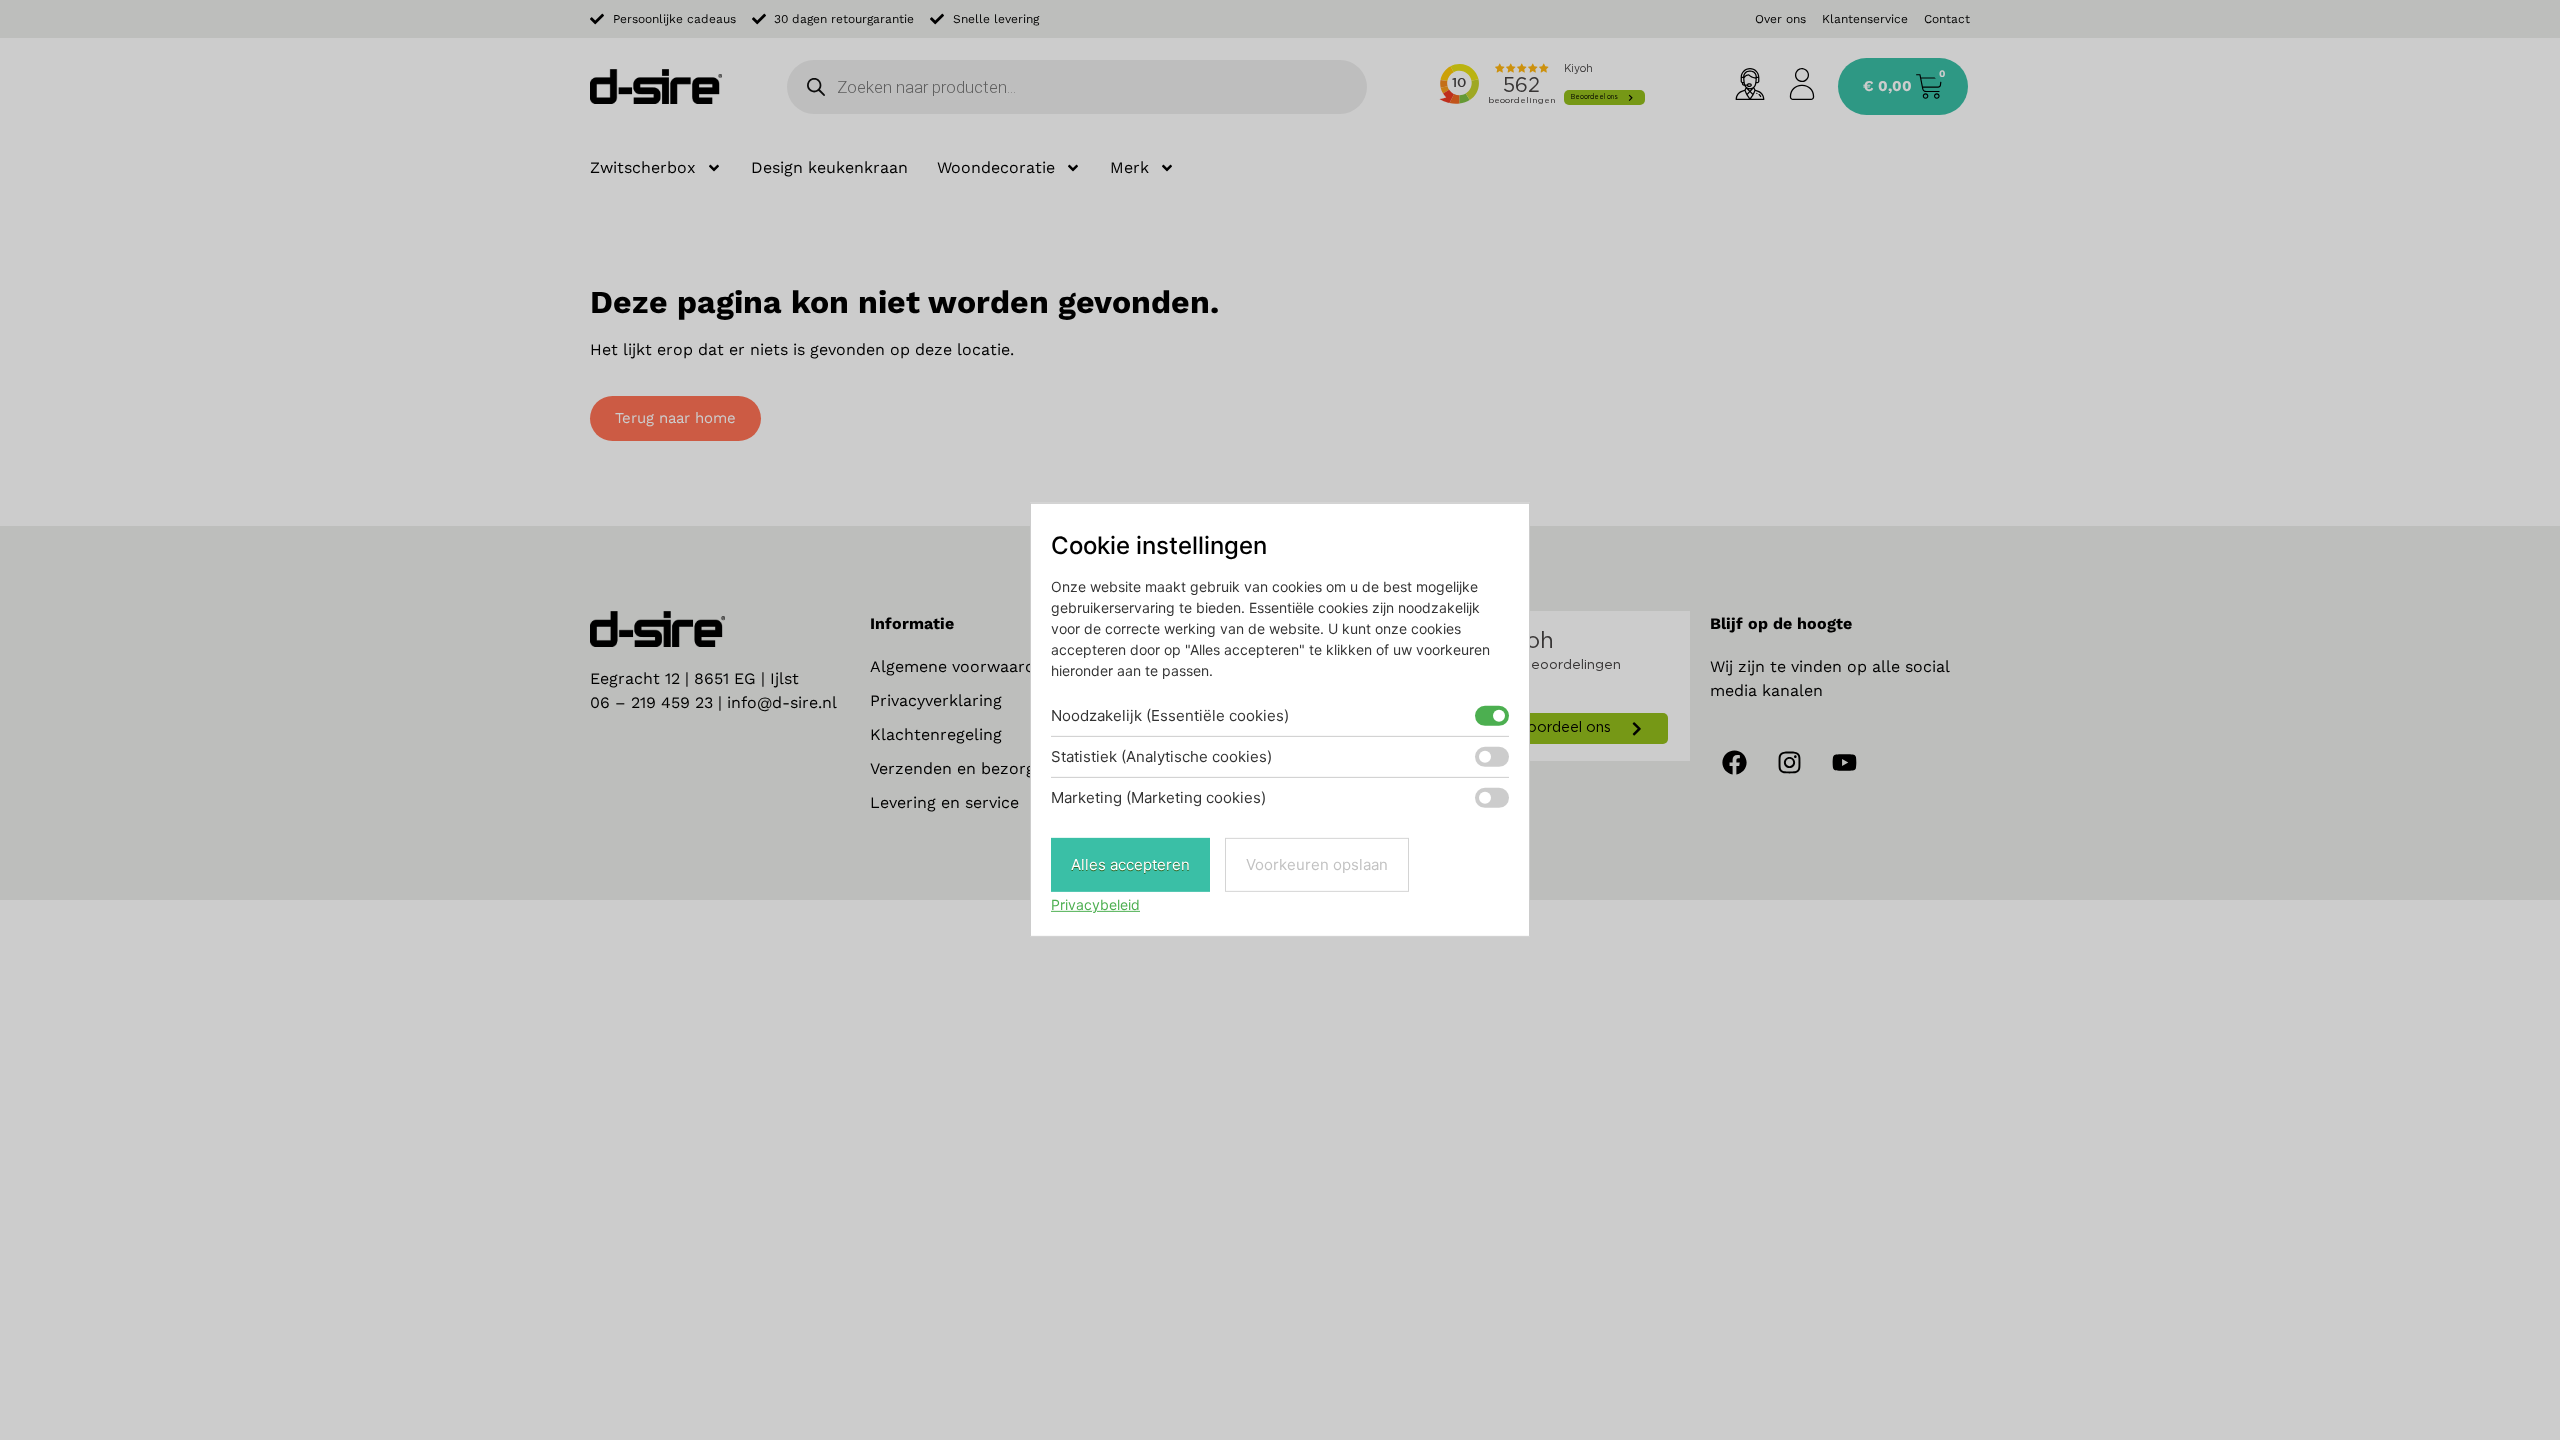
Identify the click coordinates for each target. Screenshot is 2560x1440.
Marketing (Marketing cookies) (1158, 797)
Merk (1129, 167)
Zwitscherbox (643, 167)
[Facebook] (1735, 763)
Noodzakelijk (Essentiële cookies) (1170, 715)
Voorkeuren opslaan (1317, 864)
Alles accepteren (1130, 864)
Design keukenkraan (829, 167)
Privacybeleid (1095, 904)
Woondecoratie (996, 167)
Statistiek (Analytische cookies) (1161, 756)
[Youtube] (1845, 763)
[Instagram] (1790, 763)
